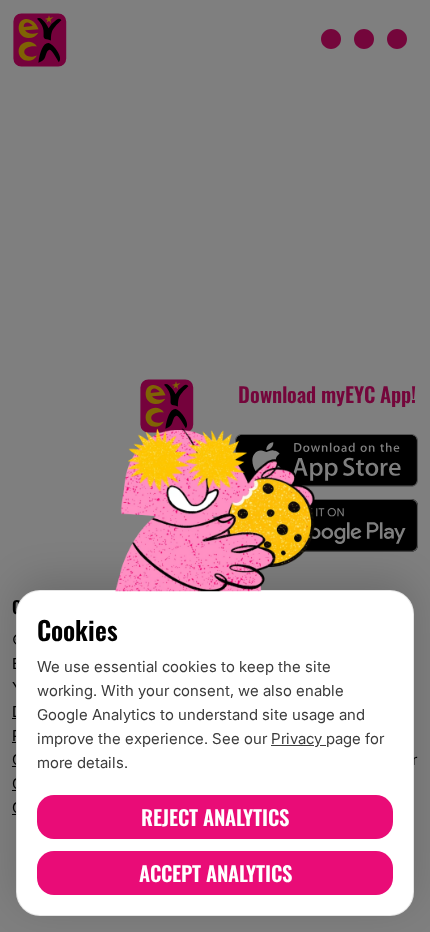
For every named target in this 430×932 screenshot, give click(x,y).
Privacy (298, 738)
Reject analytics (215, 816)
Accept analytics (215, 872)
